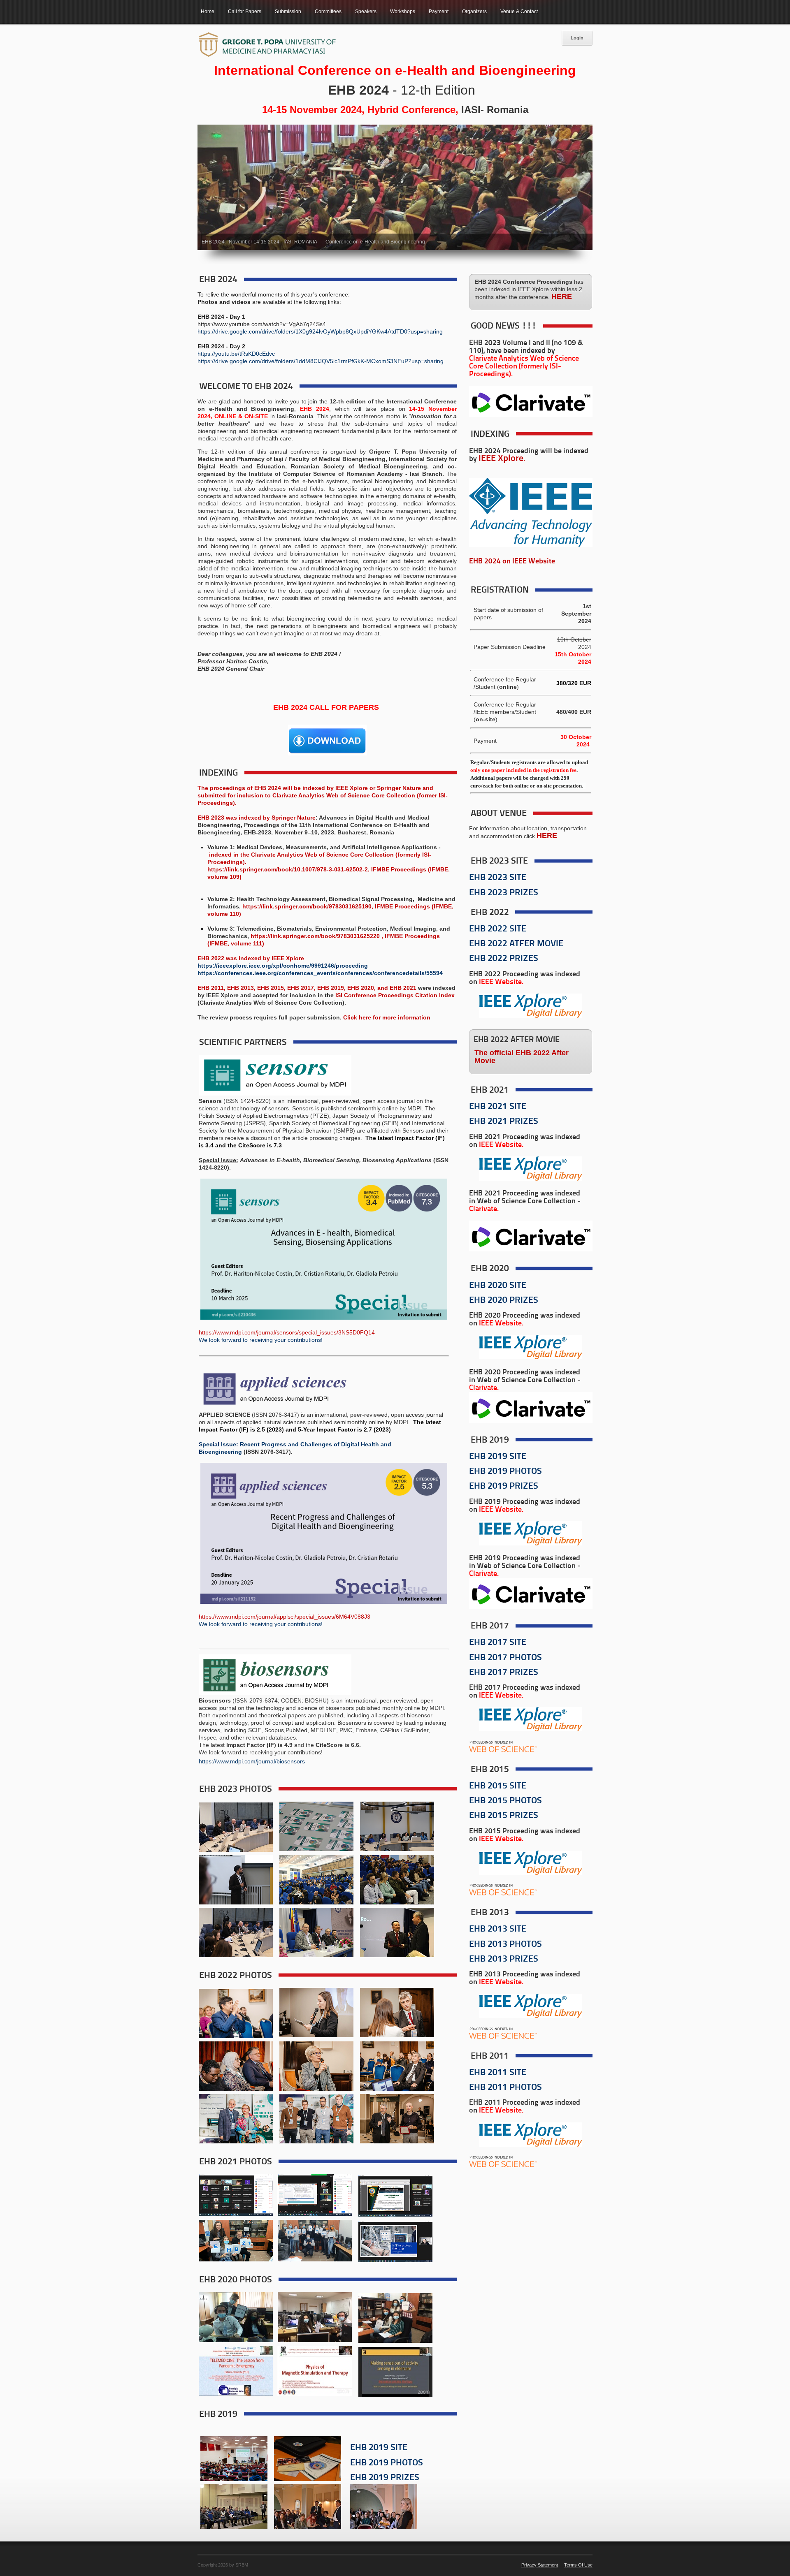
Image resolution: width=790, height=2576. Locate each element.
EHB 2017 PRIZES (504, 1673)
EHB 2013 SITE (498, 1929)
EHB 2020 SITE (498, 1286)
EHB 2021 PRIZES (504, 1122)
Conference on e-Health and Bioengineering (375, 242)
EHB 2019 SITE (379, 2448)
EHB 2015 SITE (498, 1786)
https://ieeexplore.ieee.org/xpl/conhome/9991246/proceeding (283, 966)
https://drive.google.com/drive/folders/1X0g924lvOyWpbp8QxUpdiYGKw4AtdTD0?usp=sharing (320, 331)
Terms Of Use (578, 2565)
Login (577, 38)
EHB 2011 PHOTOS (505, 2088)
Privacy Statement (540, 2565)
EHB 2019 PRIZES (385, 2478)
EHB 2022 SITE (498, 929)
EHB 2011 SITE (498, 2073)
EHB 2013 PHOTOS (505, 1945)
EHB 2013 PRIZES (504, 1959)
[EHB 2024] (268, 45)
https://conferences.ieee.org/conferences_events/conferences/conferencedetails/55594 (320, 973)
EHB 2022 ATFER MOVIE (516, 944)
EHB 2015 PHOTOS (505, 1801)
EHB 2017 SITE (498, 1643)
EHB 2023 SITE (498, 878)
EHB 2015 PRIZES (504, 1816)
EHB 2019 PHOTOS (387, 2463)
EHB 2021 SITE (498, 1107)
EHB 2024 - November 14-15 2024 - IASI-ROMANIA (259, 242)
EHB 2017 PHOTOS (505, 1658)
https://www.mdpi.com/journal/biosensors (252, 1761)
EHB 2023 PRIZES (504, 893)
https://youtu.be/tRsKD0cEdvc (236, 354)
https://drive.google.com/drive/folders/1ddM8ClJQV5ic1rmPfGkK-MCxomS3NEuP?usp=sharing (321, 361)
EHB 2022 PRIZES (504, 959)
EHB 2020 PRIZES (504, 1301)
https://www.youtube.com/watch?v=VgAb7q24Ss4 (262, 324)
